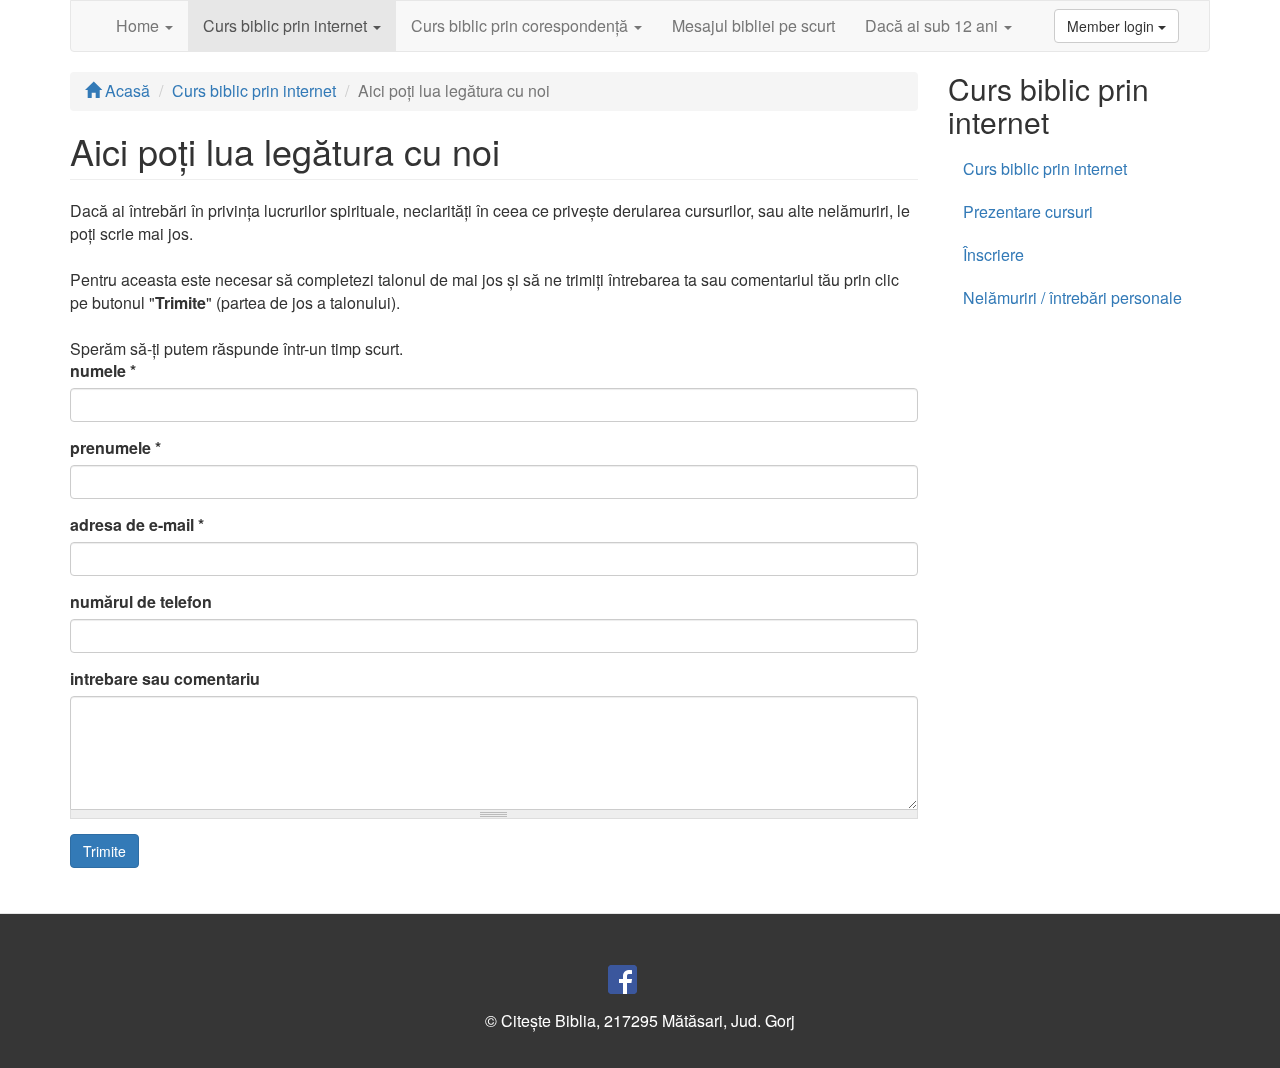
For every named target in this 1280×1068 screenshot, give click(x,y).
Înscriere (993, 254)
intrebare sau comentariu (165, 679)
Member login (1112, 26)
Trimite (104, 851)
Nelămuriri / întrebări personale (1072, 297)
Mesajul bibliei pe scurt (753, 25)
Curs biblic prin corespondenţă (521, 25)
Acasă (125, 90)
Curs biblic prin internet (287, 25)
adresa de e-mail (137, 525)
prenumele (115, 448)
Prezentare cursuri (1028, 211)
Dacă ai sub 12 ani (933, 25)
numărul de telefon (141, 602)
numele (103, 371)
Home (139, 25)
